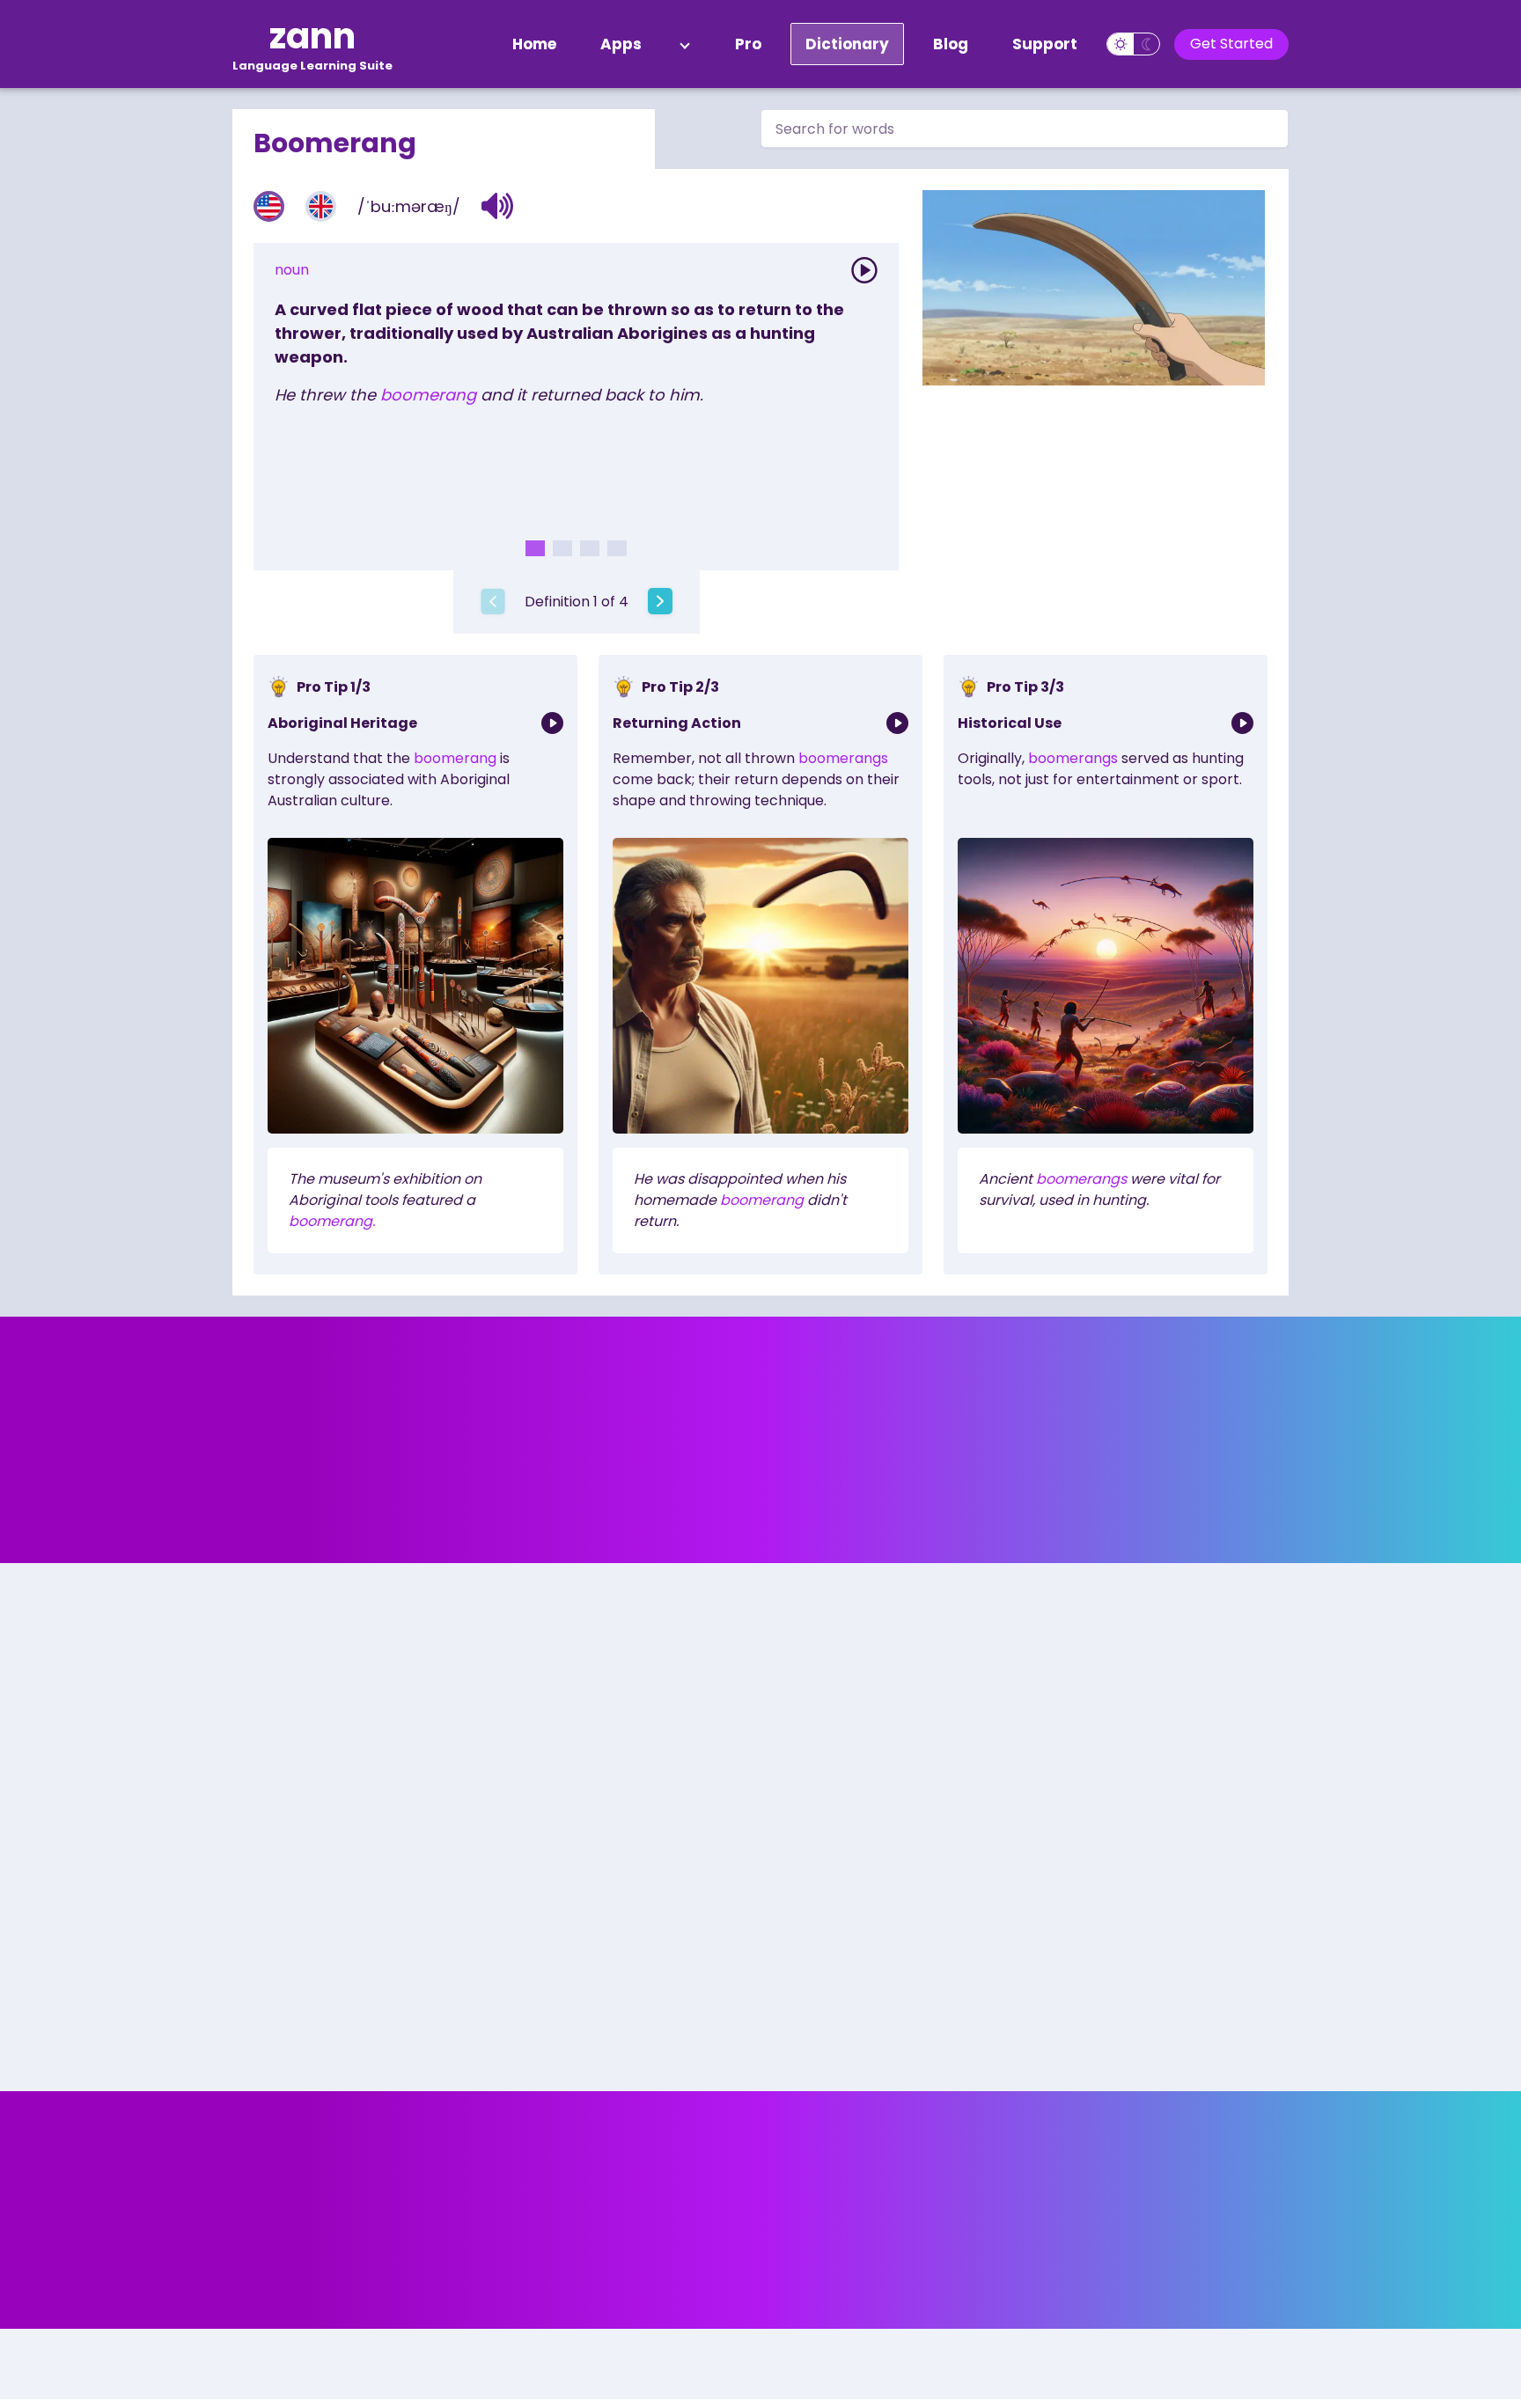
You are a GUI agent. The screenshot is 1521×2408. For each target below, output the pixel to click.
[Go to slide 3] (590, 548)
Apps (621, 44)
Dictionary (847, 44)
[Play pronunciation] (864, 270)
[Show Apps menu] (685, 44)
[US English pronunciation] (269, 206)
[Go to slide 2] (562, 548)
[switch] (1133, 44)
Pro (748, 44)
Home (534, 44)
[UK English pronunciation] (321, 206)
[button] (498, 206)
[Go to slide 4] (617, 548)
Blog (951, 44)
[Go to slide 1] (535, 548)
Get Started (1231, 44)
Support (1045, 44)
